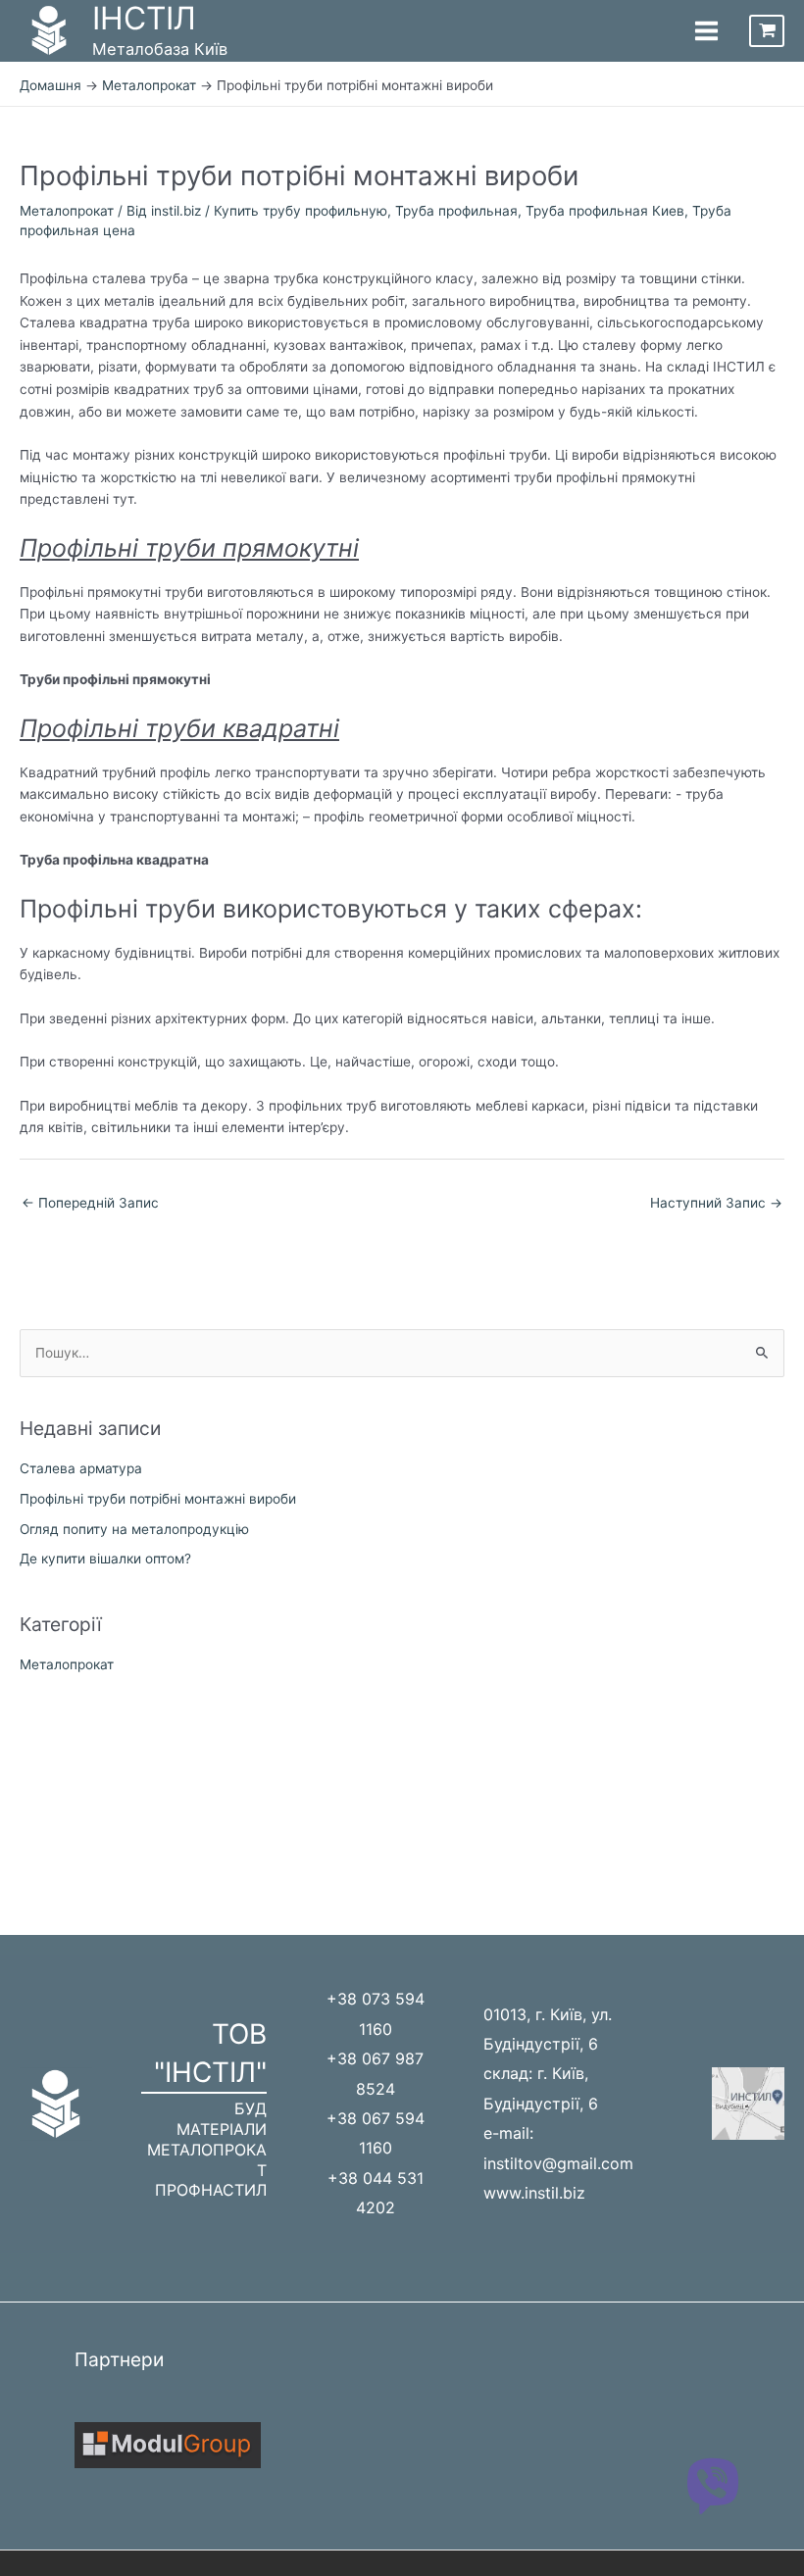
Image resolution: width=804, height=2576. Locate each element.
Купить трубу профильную (301, 211)
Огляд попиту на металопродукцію (134, 1529)
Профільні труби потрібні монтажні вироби (158, 1499)
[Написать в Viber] (713, 2485)
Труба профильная (456, 211)
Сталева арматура (81, 1468)
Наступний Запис (716, 1203)
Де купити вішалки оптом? (105, 1559)
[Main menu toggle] (706, 30)
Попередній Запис (90, 1203)
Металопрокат (67, 211)
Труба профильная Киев (605, 211)
